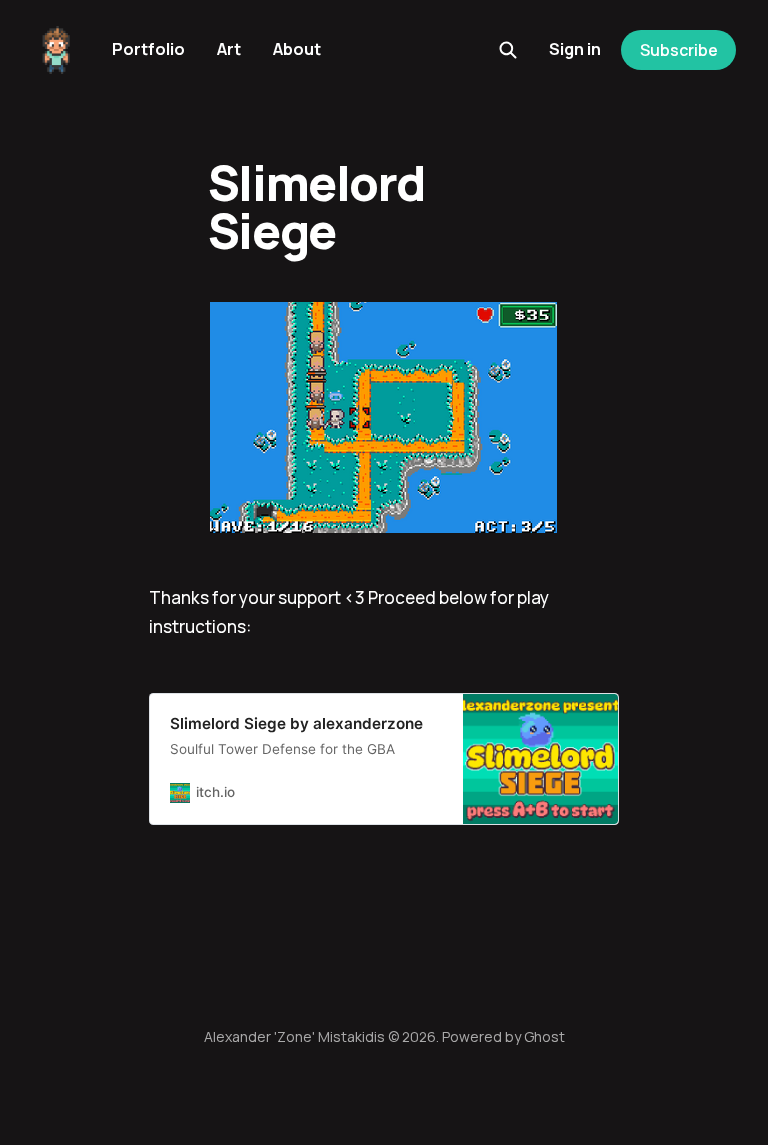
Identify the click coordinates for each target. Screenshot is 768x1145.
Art (229, 49)
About (297, 49)
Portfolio (148, 49)
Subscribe (679, 50)
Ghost (544, 1036)
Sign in (575, 49)
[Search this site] (508, 50)
